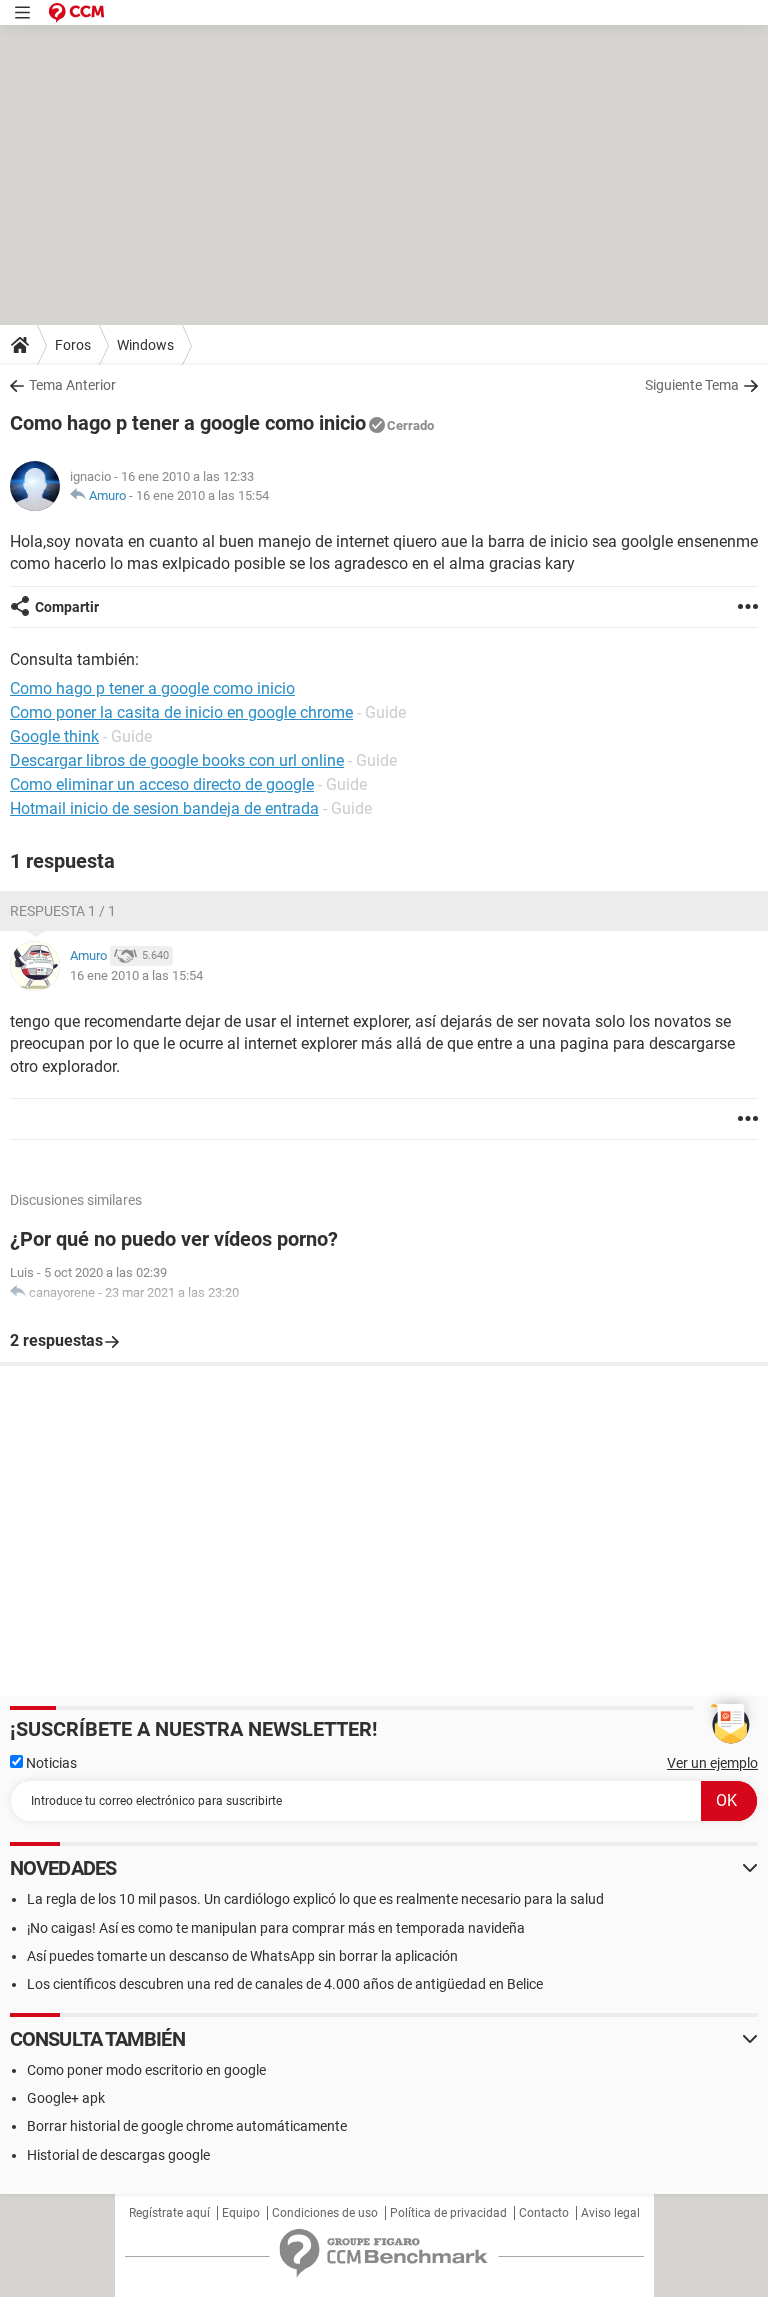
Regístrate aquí (169, 2213)
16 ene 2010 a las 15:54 (202, 495)
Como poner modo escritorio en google (146, 2070)
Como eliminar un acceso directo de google (162, 784)
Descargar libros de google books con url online (177, 760)
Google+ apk (66, 2098)
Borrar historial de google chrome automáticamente (187, 2126)
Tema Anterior (72, 385)
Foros (73, 345)
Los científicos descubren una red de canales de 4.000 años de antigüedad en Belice (285, 1984)
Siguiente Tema (692, 385)
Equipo (241, 2213)
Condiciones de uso (325, 2213)
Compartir (67, 607)
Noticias (50, 1763)
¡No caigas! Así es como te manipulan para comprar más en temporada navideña (276, 1928)
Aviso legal (610, 2213)
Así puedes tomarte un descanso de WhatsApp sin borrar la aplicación (242, 1956)
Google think (54, 736)
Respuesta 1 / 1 (63, 911)
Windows (145, 345)
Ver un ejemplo (712, 1763)
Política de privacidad (448, 2213)
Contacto (544, 2213)
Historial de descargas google (118, 2155)
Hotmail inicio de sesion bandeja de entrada (164, 808)
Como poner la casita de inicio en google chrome (181, 712)
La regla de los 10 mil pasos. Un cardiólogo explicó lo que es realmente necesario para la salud (315, 1899)
